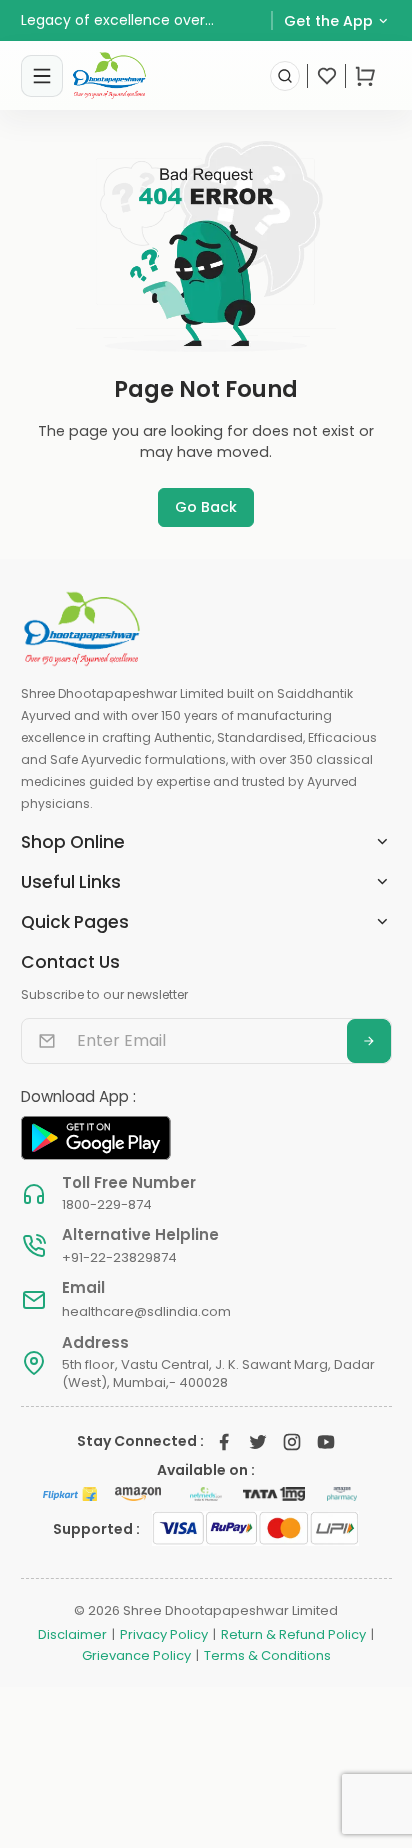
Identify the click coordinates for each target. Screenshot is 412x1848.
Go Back (206, 507)
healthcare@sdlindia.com (146, 1311)
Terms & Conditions (267, 1656)
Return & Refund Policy (293, 1635)
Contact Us (70, 962)
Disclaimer (72, 1635)
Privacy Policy (164, 1635)
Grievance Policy (136, 1656)
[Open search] (285, 76)
